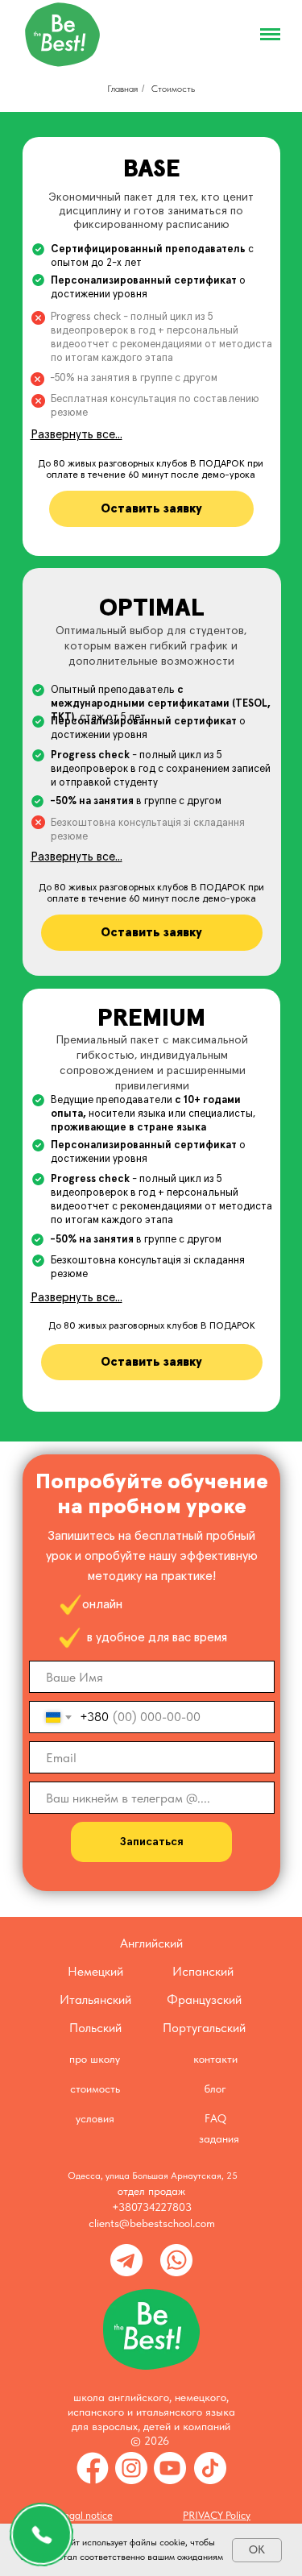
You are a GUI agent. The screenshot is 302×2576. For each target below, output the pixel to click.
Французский (204, 1999)
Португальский (204, 2028)
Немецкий (95, 1971)
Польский (95, 2028)
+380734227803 (152, 2207)
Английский (151, 1943)
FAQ (215, 2118)
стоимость (95, 2089)
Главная (122, 89)
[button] (151, 509)
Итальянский (95, 1999)
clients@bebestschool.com (152, 2223)
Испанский (203, 1971)
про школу (95, 2059)
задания (219, 2138)
